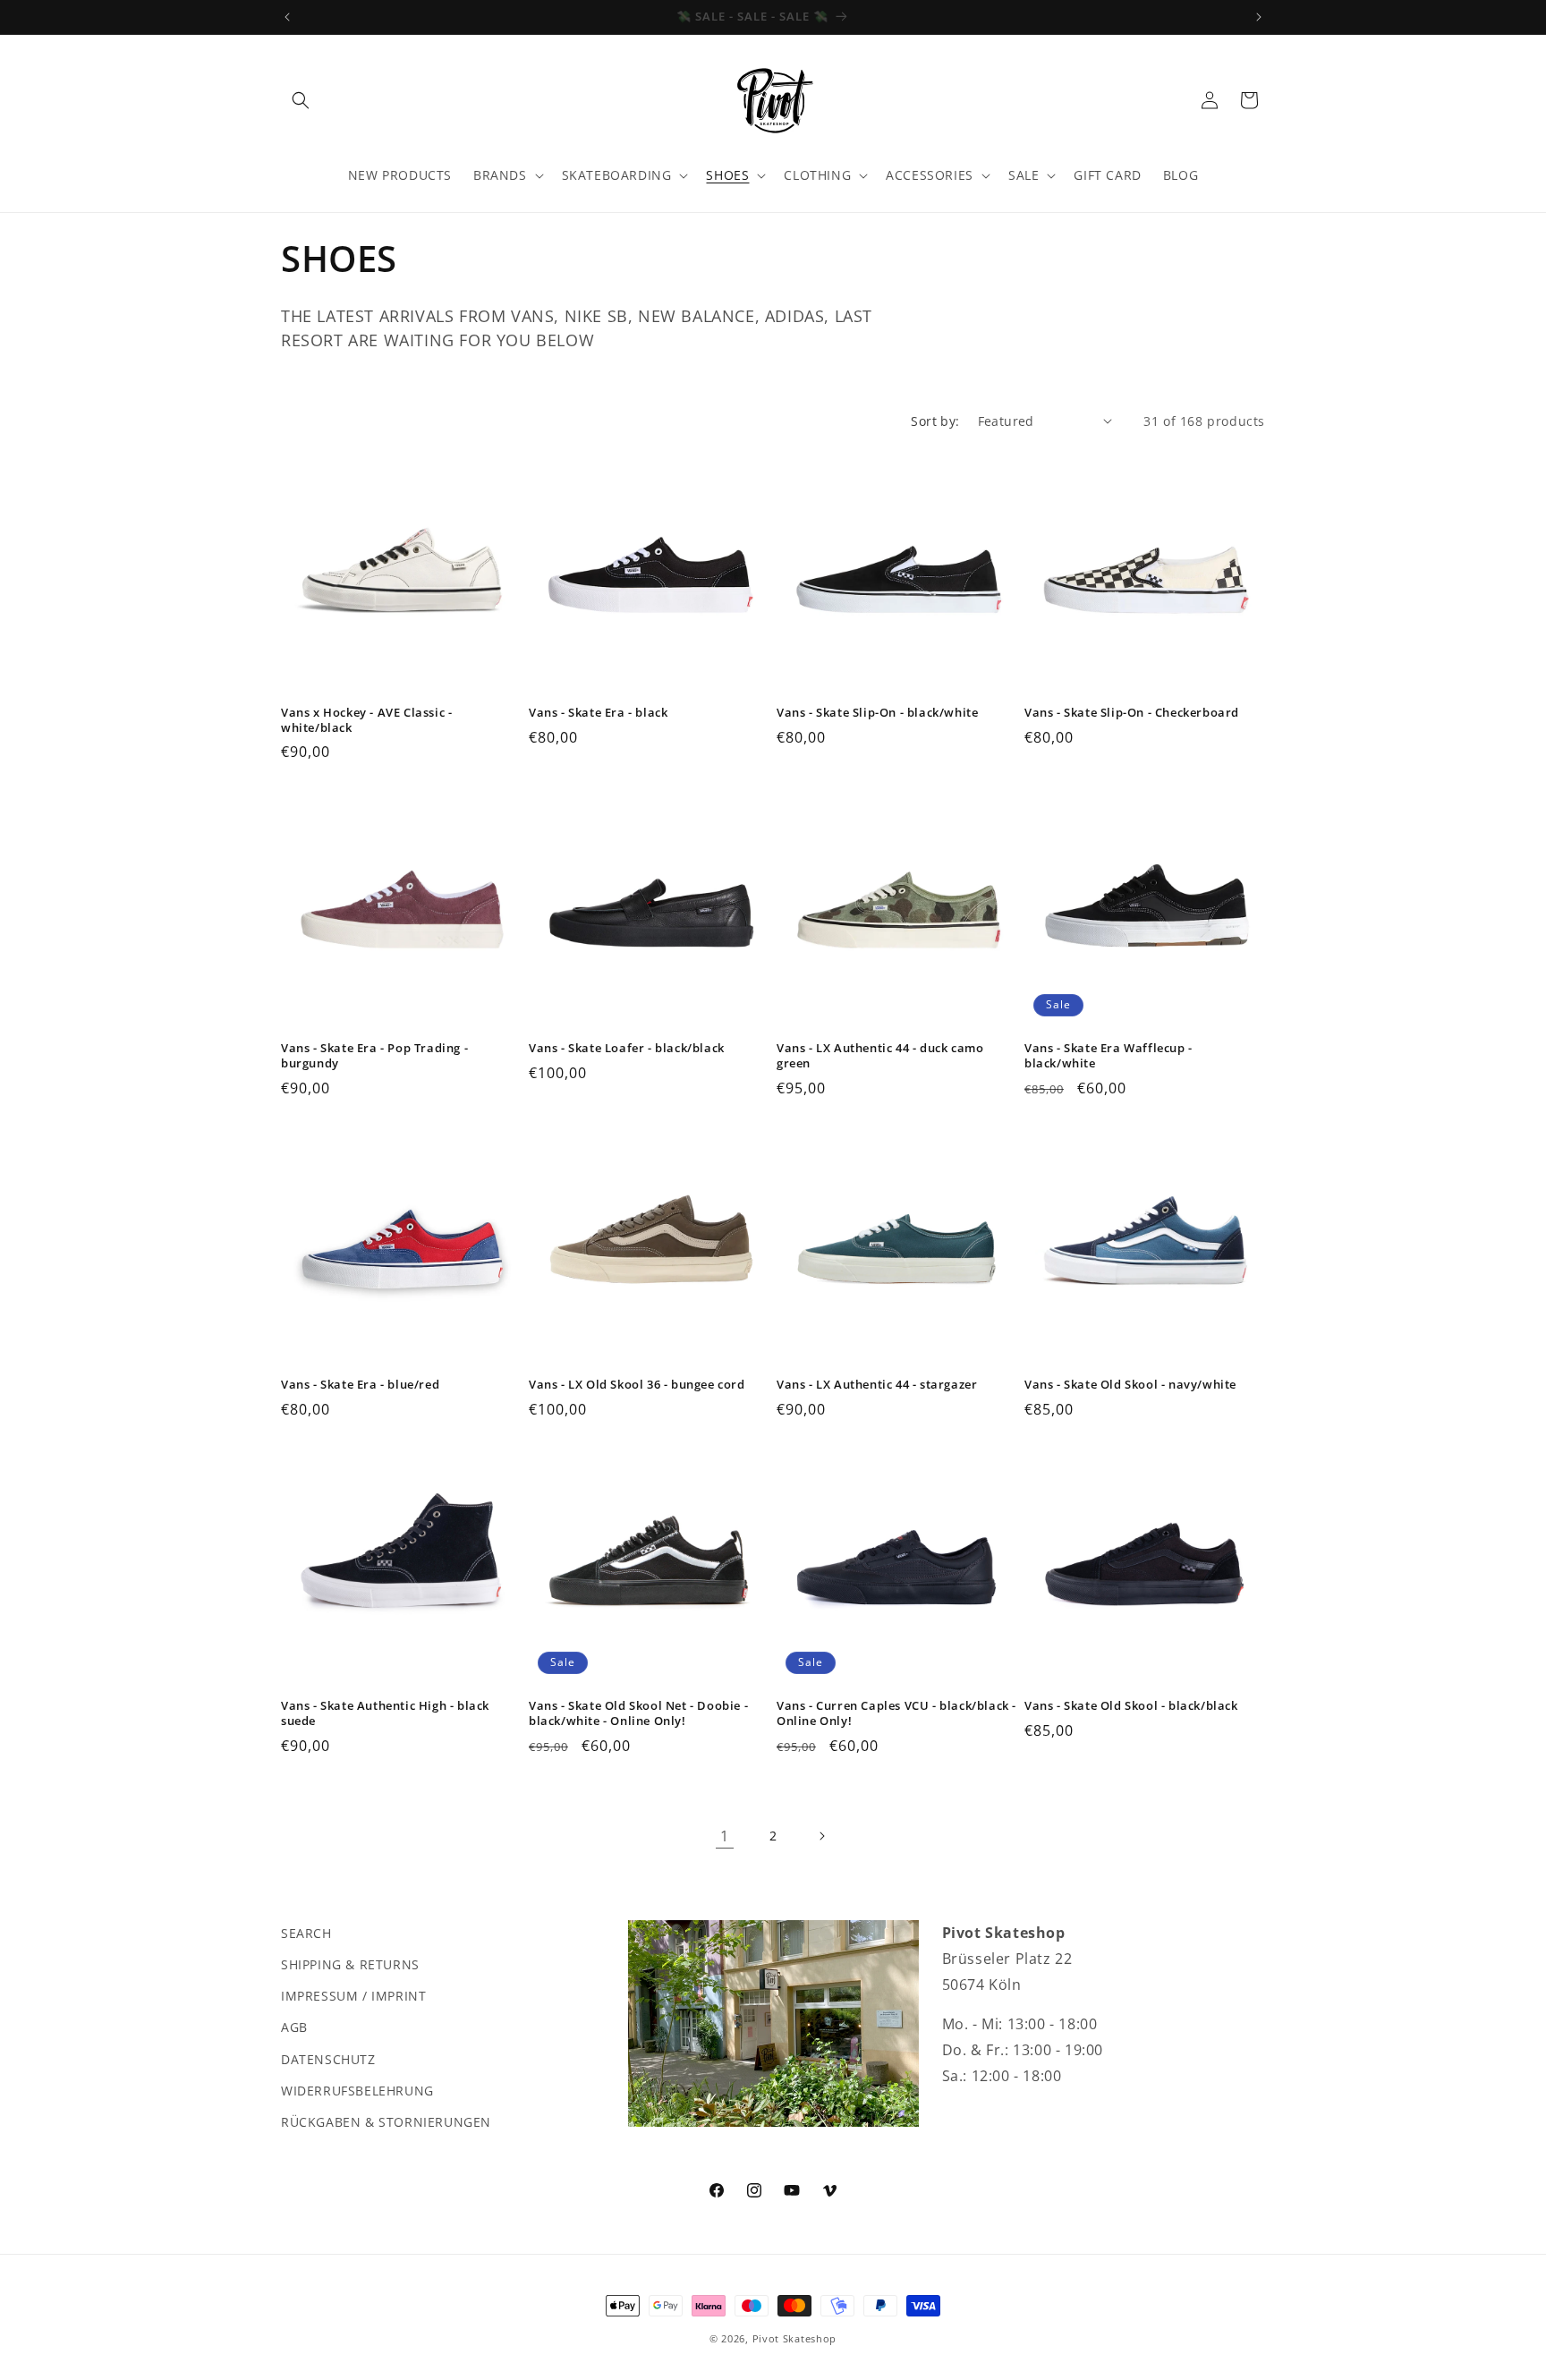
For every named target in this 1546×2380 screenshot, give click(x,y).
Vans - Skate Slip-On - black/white (877, 713)
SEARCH (306, 1933)
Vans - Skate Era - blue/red (360, 1385)
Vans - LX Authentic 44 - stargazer (877, 1385)
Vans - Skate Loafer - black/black (627, 1048)
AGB (294, 2027)
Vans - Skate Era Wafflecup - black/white (1109, 1056)
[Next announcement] (1259, 17)
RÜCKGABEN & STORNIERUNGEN (386, 2122)
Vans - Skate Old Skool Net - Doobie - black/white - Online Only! (638, 1713)
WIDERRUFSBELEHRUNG (357, 2091)
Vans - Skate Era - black (598, 713)
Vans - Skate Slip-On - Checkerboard (1132, 713)
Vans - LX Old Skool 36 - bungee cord (637, 1385)
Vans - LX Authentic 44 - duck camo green (880, 1056)
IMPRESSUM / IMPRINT (353, 1996)
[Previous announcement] (287, 17)
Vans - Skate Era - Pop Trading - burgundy (374, 1056)
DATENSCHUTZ (328, 2059)
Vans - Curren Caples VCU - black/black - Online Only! (896, 1713)
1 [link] (725, 1836)
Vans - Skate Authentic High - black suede (385, 1713)
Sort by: (935, 421)
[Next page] (821, 1836)
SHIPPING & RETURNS (350, 1964)
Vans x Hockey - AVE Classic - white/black (366, 720)
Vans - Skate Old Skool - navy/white (1130, 1385)
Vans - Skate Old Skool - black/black (1131, 1706)
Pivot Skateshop (795, 2338)
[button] (301, 100)
